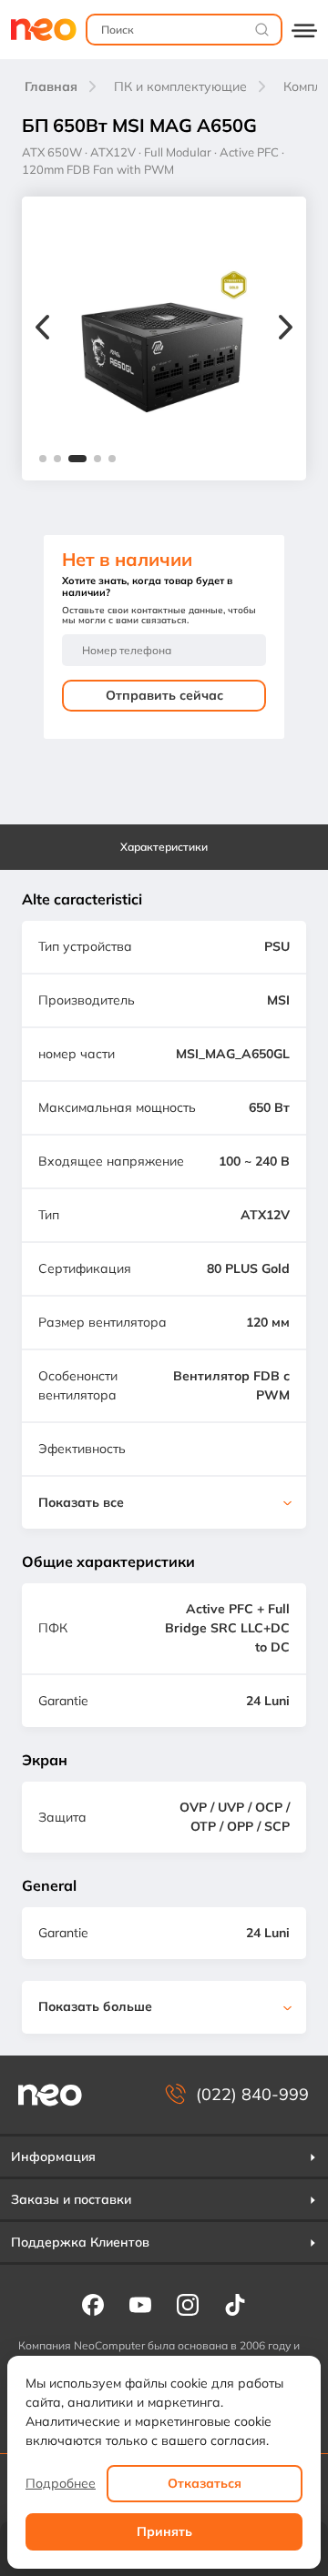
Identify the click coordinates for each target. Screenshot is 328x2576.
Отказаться (205, 2483)
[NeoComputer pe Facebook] (93, 2304)
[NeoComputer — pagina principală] (50, 2095)
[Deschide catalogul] (304, 30)
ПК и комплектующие (180, 86)
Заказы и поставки (71, 2199)
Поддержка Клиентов (80, 2242)
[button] (43, 459)
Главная (51, 86)
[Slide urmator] (286, 329)
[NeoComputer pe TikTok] (235, 2304)
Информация (53, 2157)
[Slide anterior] (42, 329)
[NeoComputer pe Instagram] (188, 2304)
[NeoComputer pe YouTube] (140, 2304)
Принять (164, 2531)
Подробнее (61, 2483)
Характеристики (164, 847)
